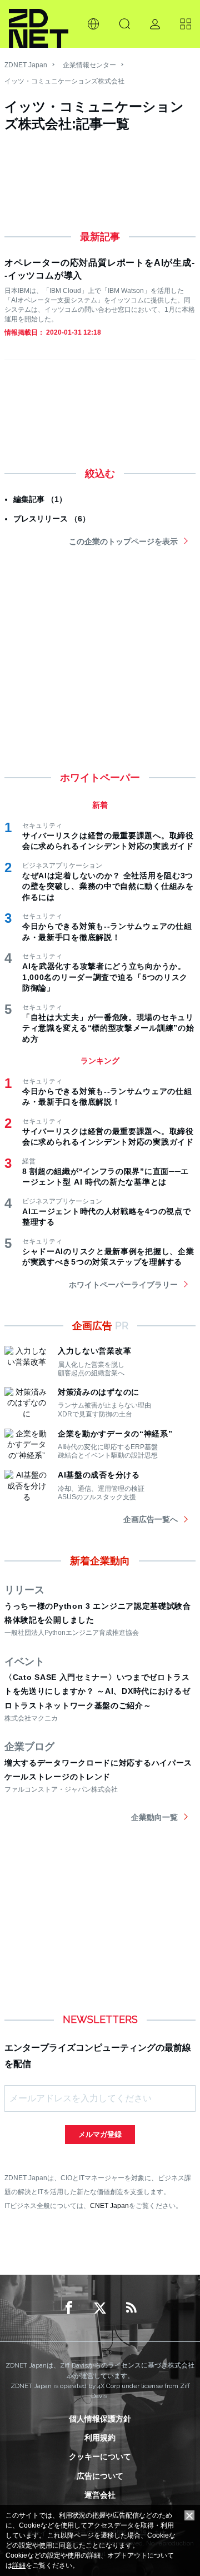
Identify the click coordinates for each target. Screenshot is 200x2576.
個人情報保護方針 (100, 2419)
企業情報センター (89, 65)
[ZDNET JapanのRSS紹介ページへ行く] (131, 2308)
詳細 (19, 2565)
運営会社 (100, 2495)
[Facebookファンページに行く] (69, 2308)
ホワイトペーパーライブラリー (123, 1285)
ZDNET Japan (26, 65)
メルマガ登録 (100, 2134)
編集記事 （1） (40, 499)
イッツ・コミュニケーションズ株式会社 (64, 81)
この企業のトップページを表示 (123, 541)
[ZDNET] (39, 24)
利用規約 (100, 2438)
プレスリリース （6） (52, 519)
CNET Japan (109, 2205)
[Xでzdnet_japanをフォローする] (100, 2308)
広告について (100, 2476)
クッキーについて (100, 2456)
